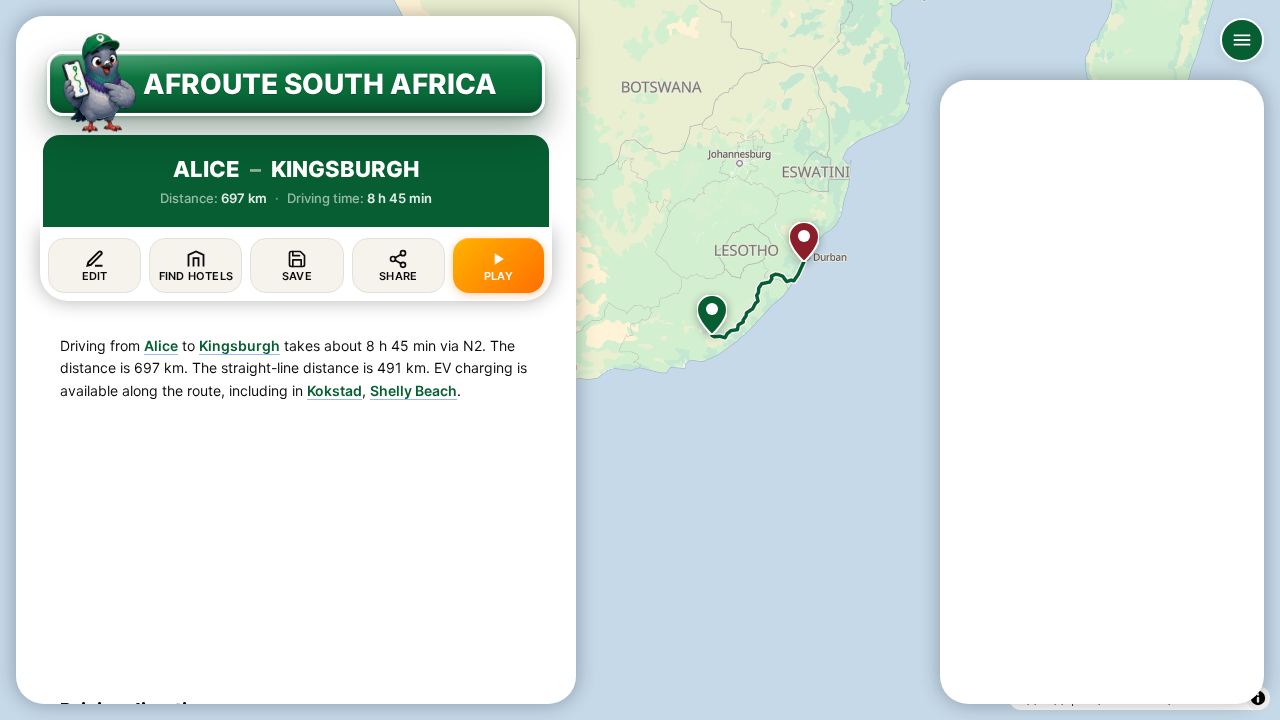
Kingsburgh (239, 345)
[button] (712, 315)
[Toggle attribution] (1258, 698)
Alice (161, 345)
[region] (640, 360)
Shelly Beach (413, 390)
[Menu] (1242, 40)
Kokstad (334, 390)
